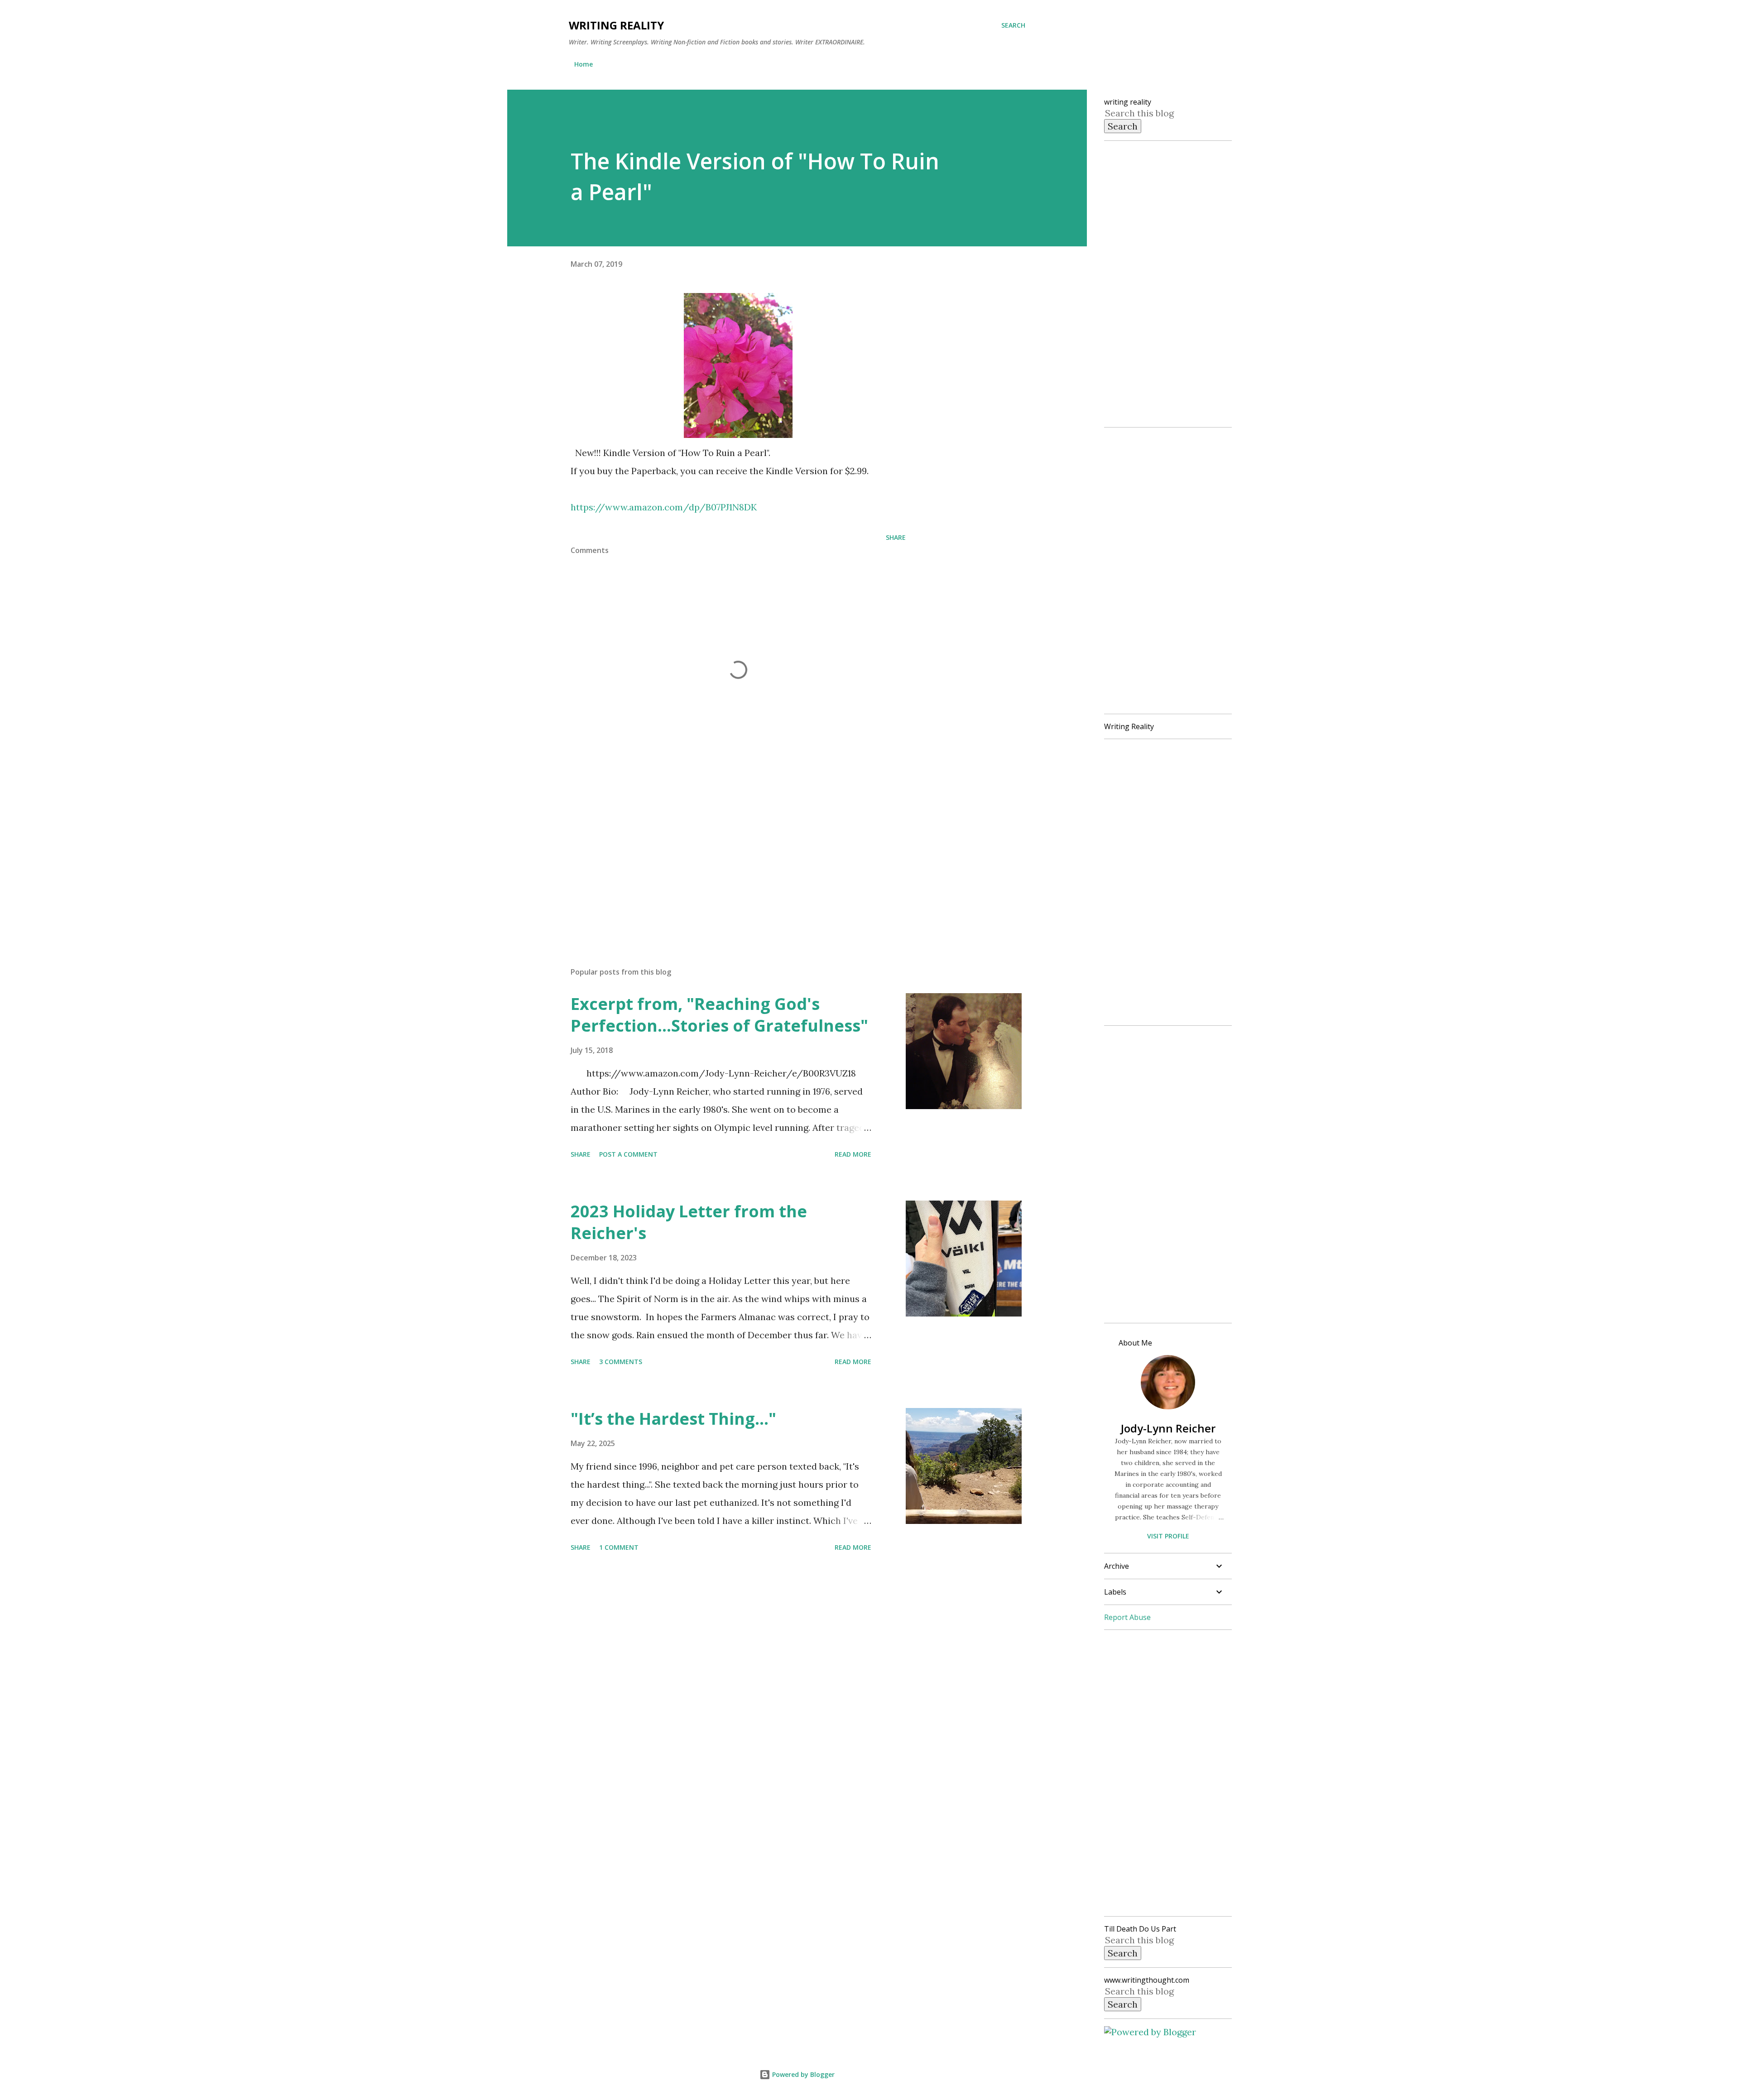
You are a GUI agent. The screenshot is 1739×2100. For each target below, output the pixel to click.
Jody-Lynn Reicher (1168, 1428)
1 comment (619, 1547)
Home (584, 64)
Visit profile (1168, 1536)
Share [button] (896, 537)
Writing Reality (616, 25)
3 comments (621, 1362)
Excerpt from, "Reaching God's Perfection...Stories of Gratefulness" (719, 1015)
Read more (853, 1154)
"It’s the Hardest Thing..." (673, 1419)
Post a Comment (628, 1154)
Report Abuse (1127, 1617)
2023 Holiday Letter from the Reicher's (689, 1222)
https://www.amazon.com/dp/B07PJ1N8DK (664, 507)
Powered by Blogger (802, 2074)
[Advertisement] (724, 854)
